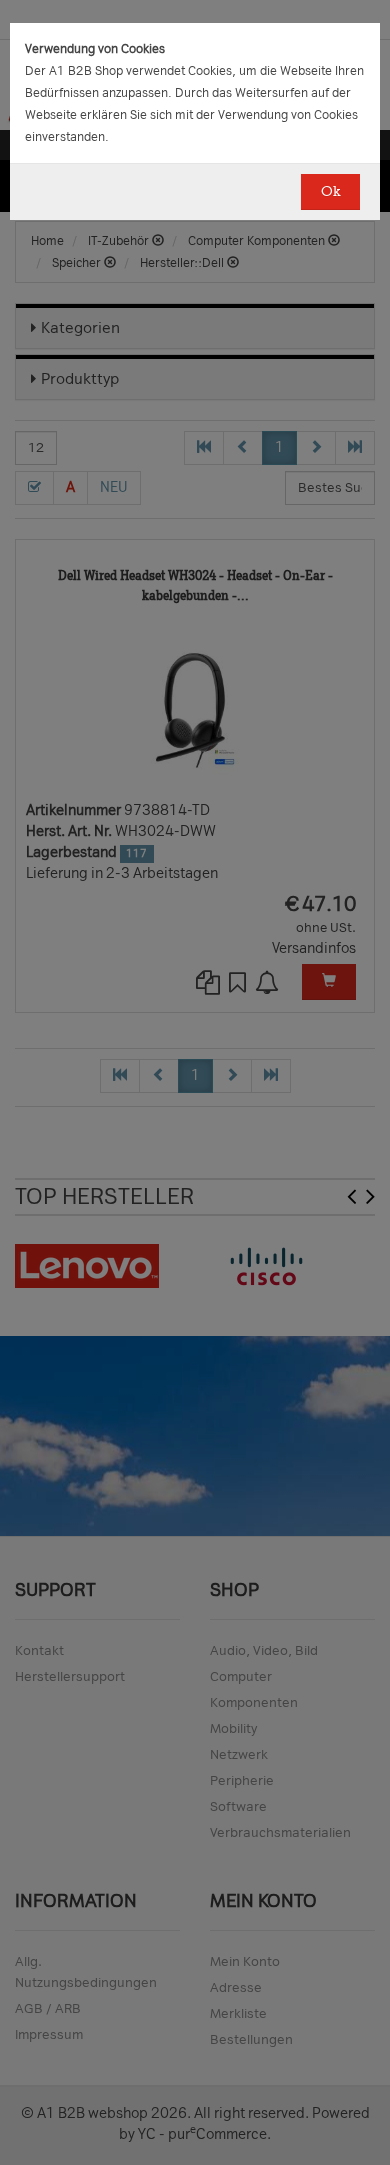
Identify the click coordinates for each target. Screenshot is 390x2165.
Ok (330, 191)
